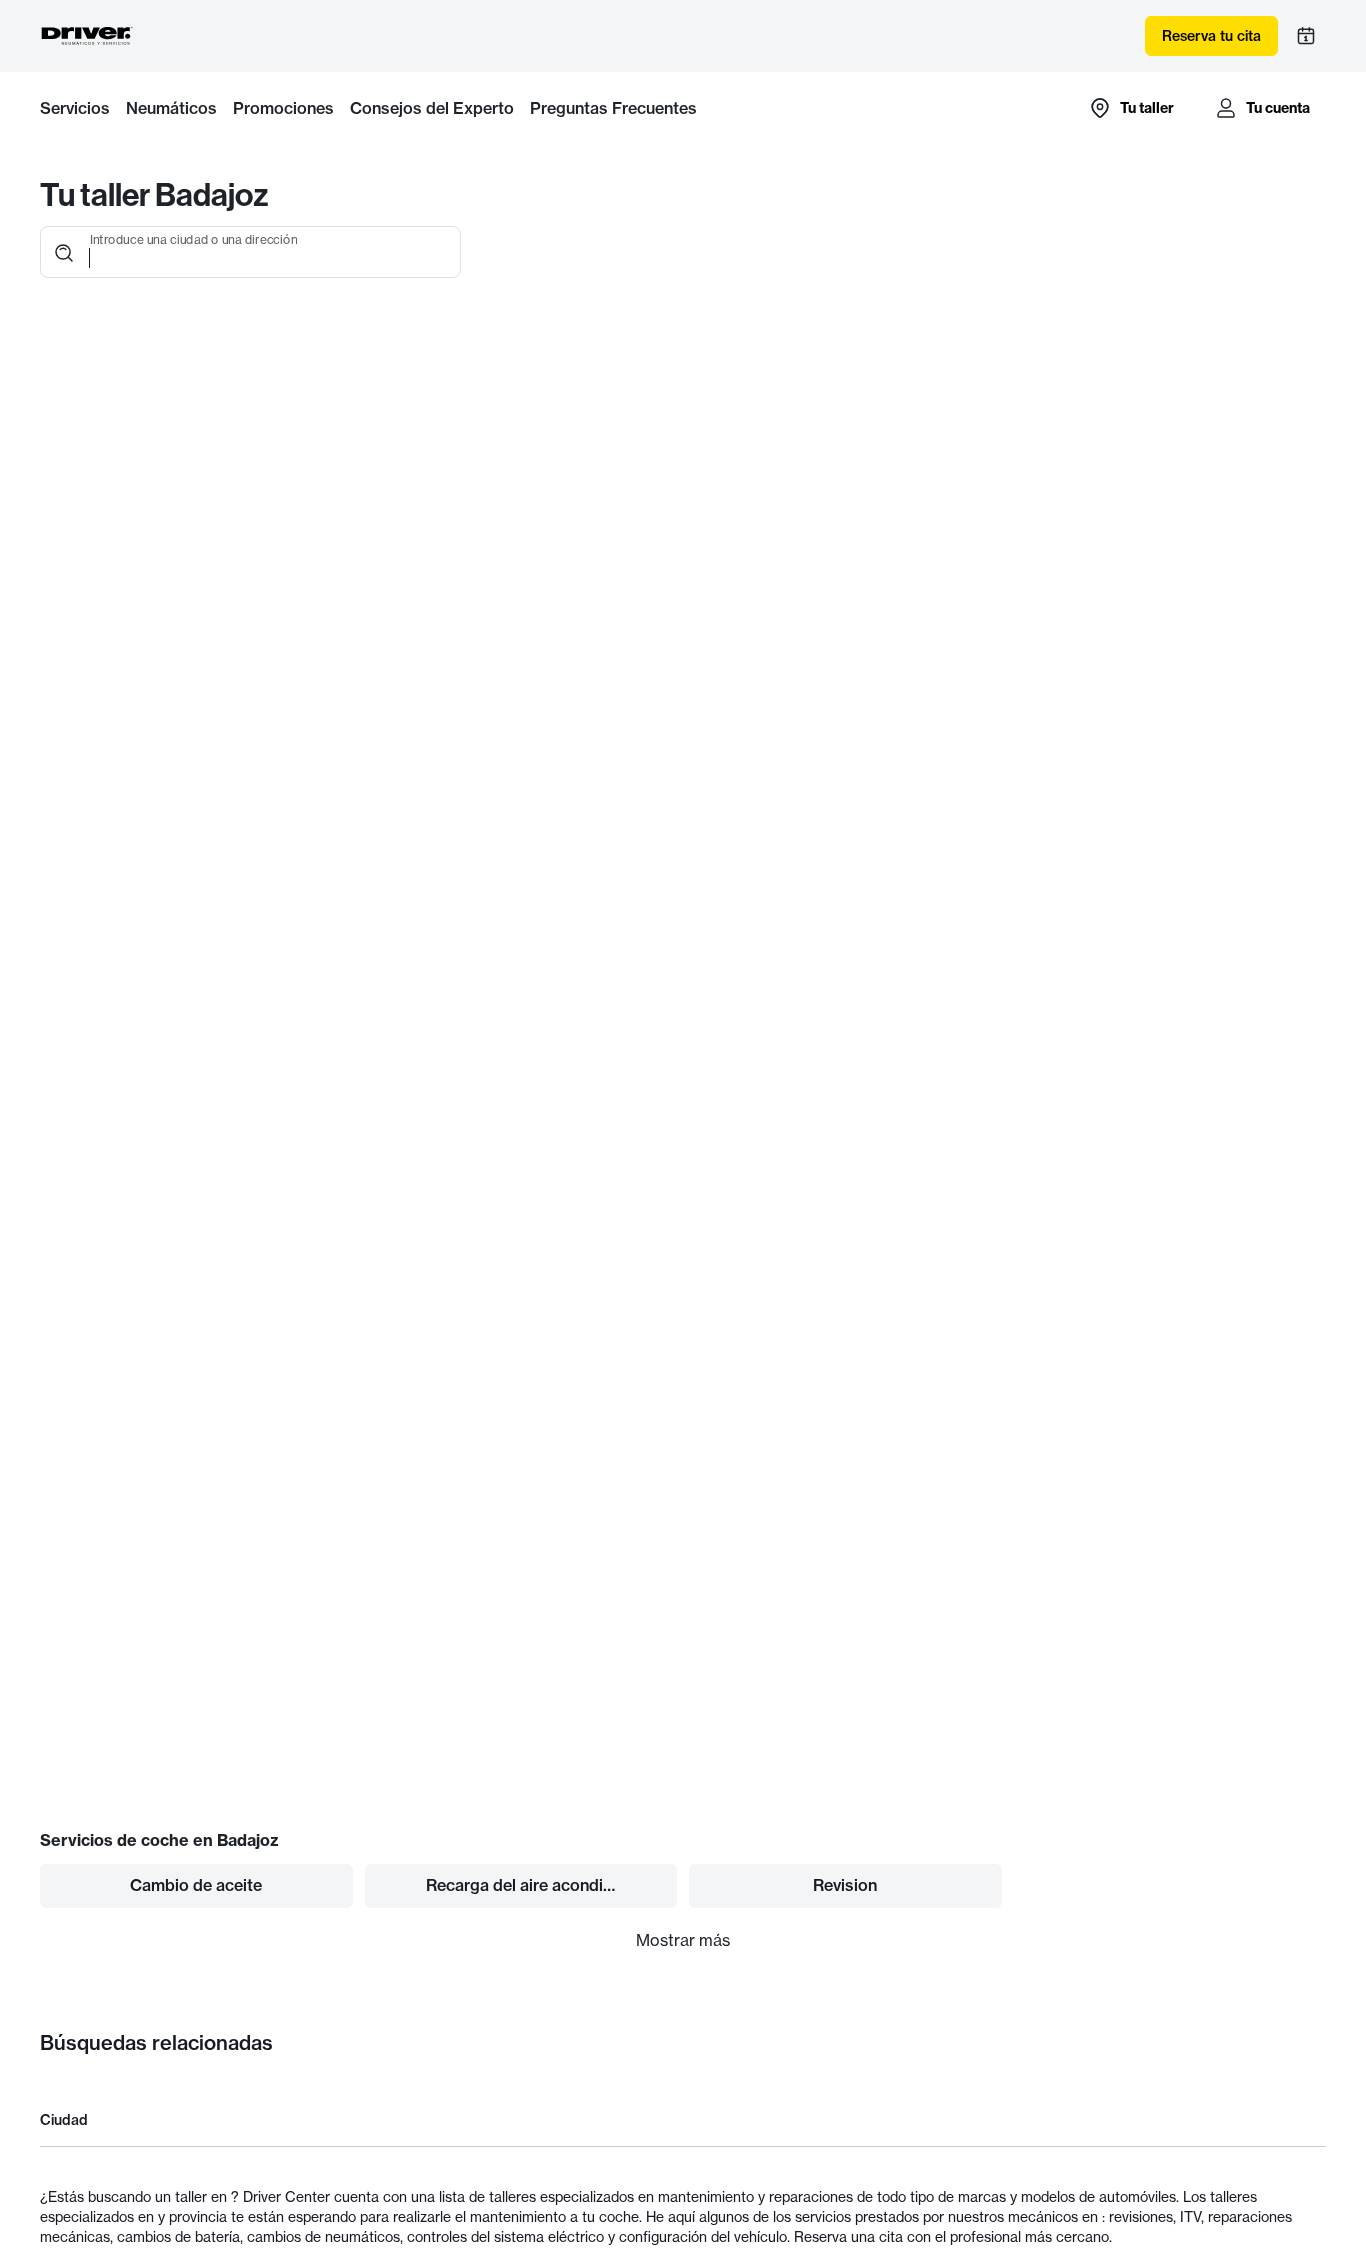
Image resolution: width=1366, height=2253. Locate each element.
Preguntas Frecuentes (613, 108)
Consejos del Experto (432, 108)
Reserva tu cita (1211, 36)
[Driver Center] (87, 36)
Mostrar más (683, 1940)
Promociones (283, 108)
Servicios (75, 108)
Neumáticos (171, 108)
